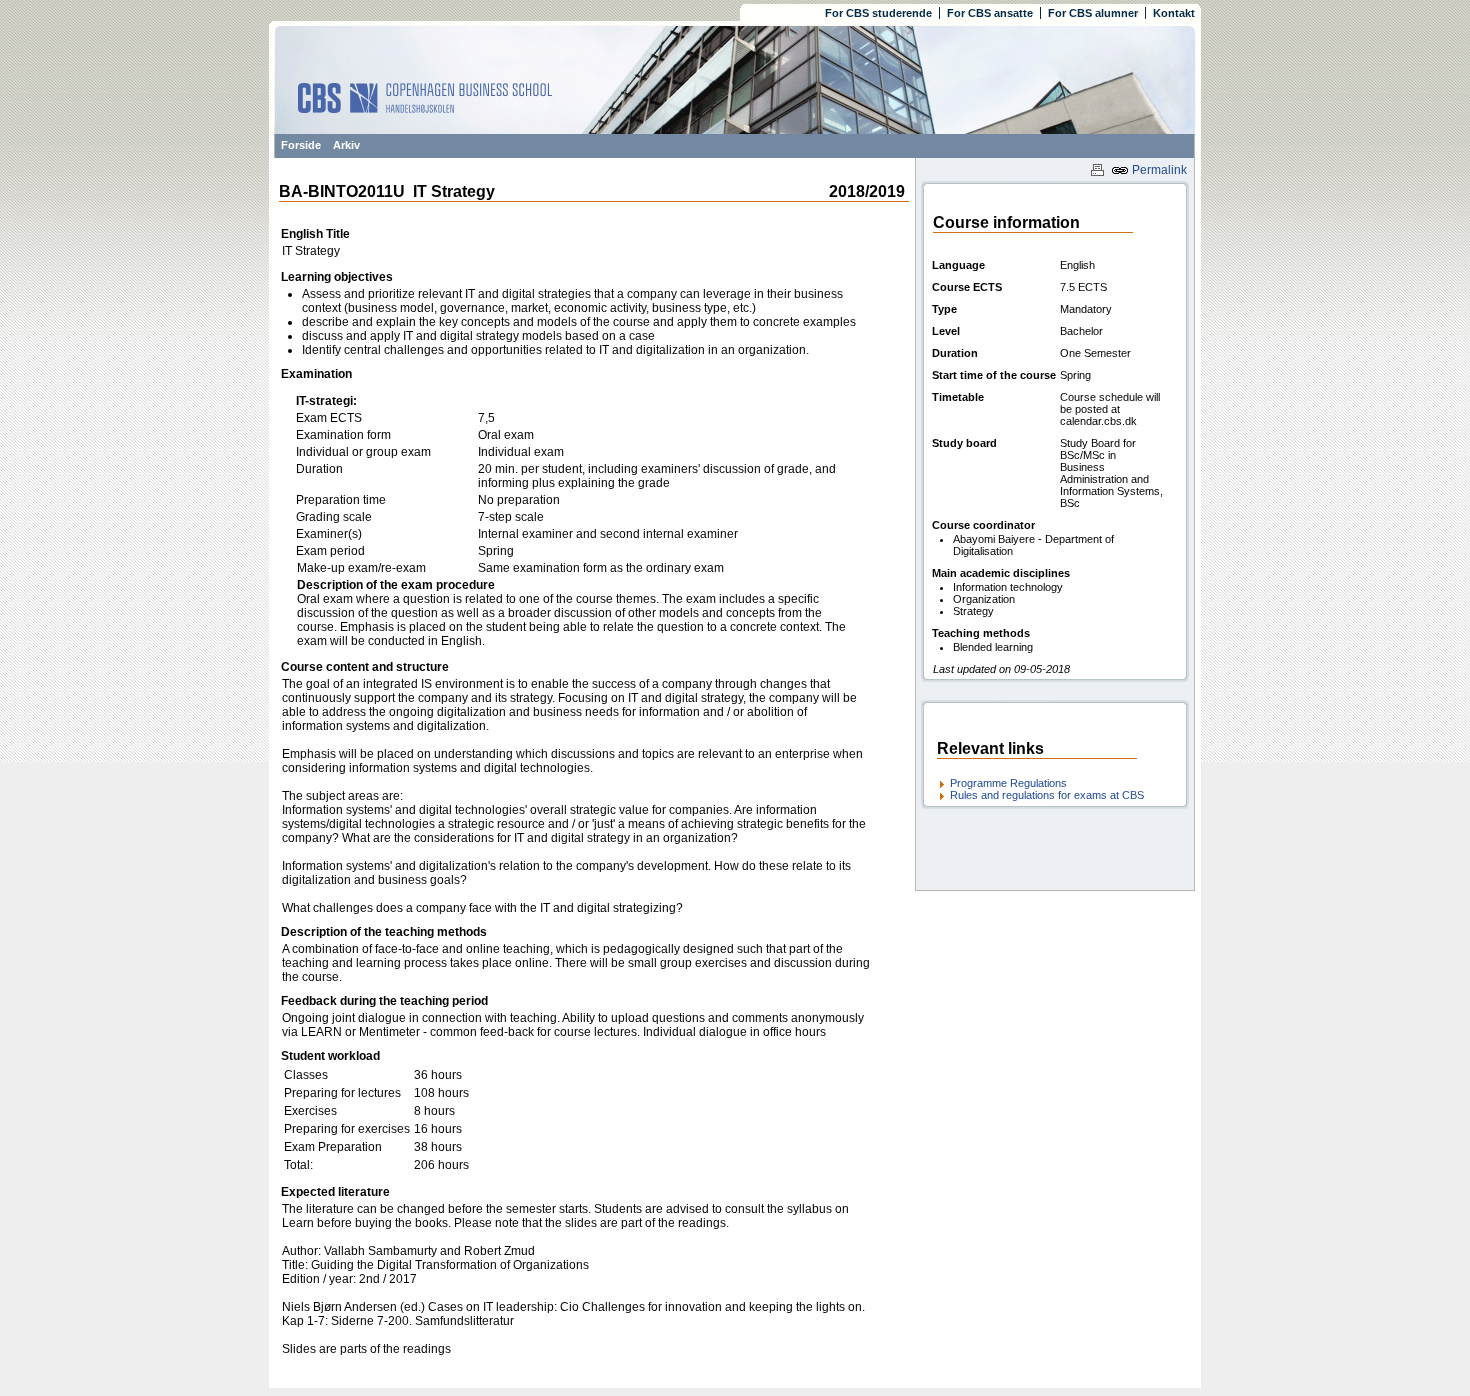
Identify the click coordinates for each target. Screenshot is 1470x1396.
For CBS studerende (878, 13)
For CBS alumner (1093, 13)
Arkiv (346, 145)
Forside (301, 145)
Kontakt (1174, 13)
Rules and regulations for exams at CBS (1047, 795)
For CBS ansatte (990, 13)
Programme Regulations (1008, 783)
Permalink (1158, 170)
